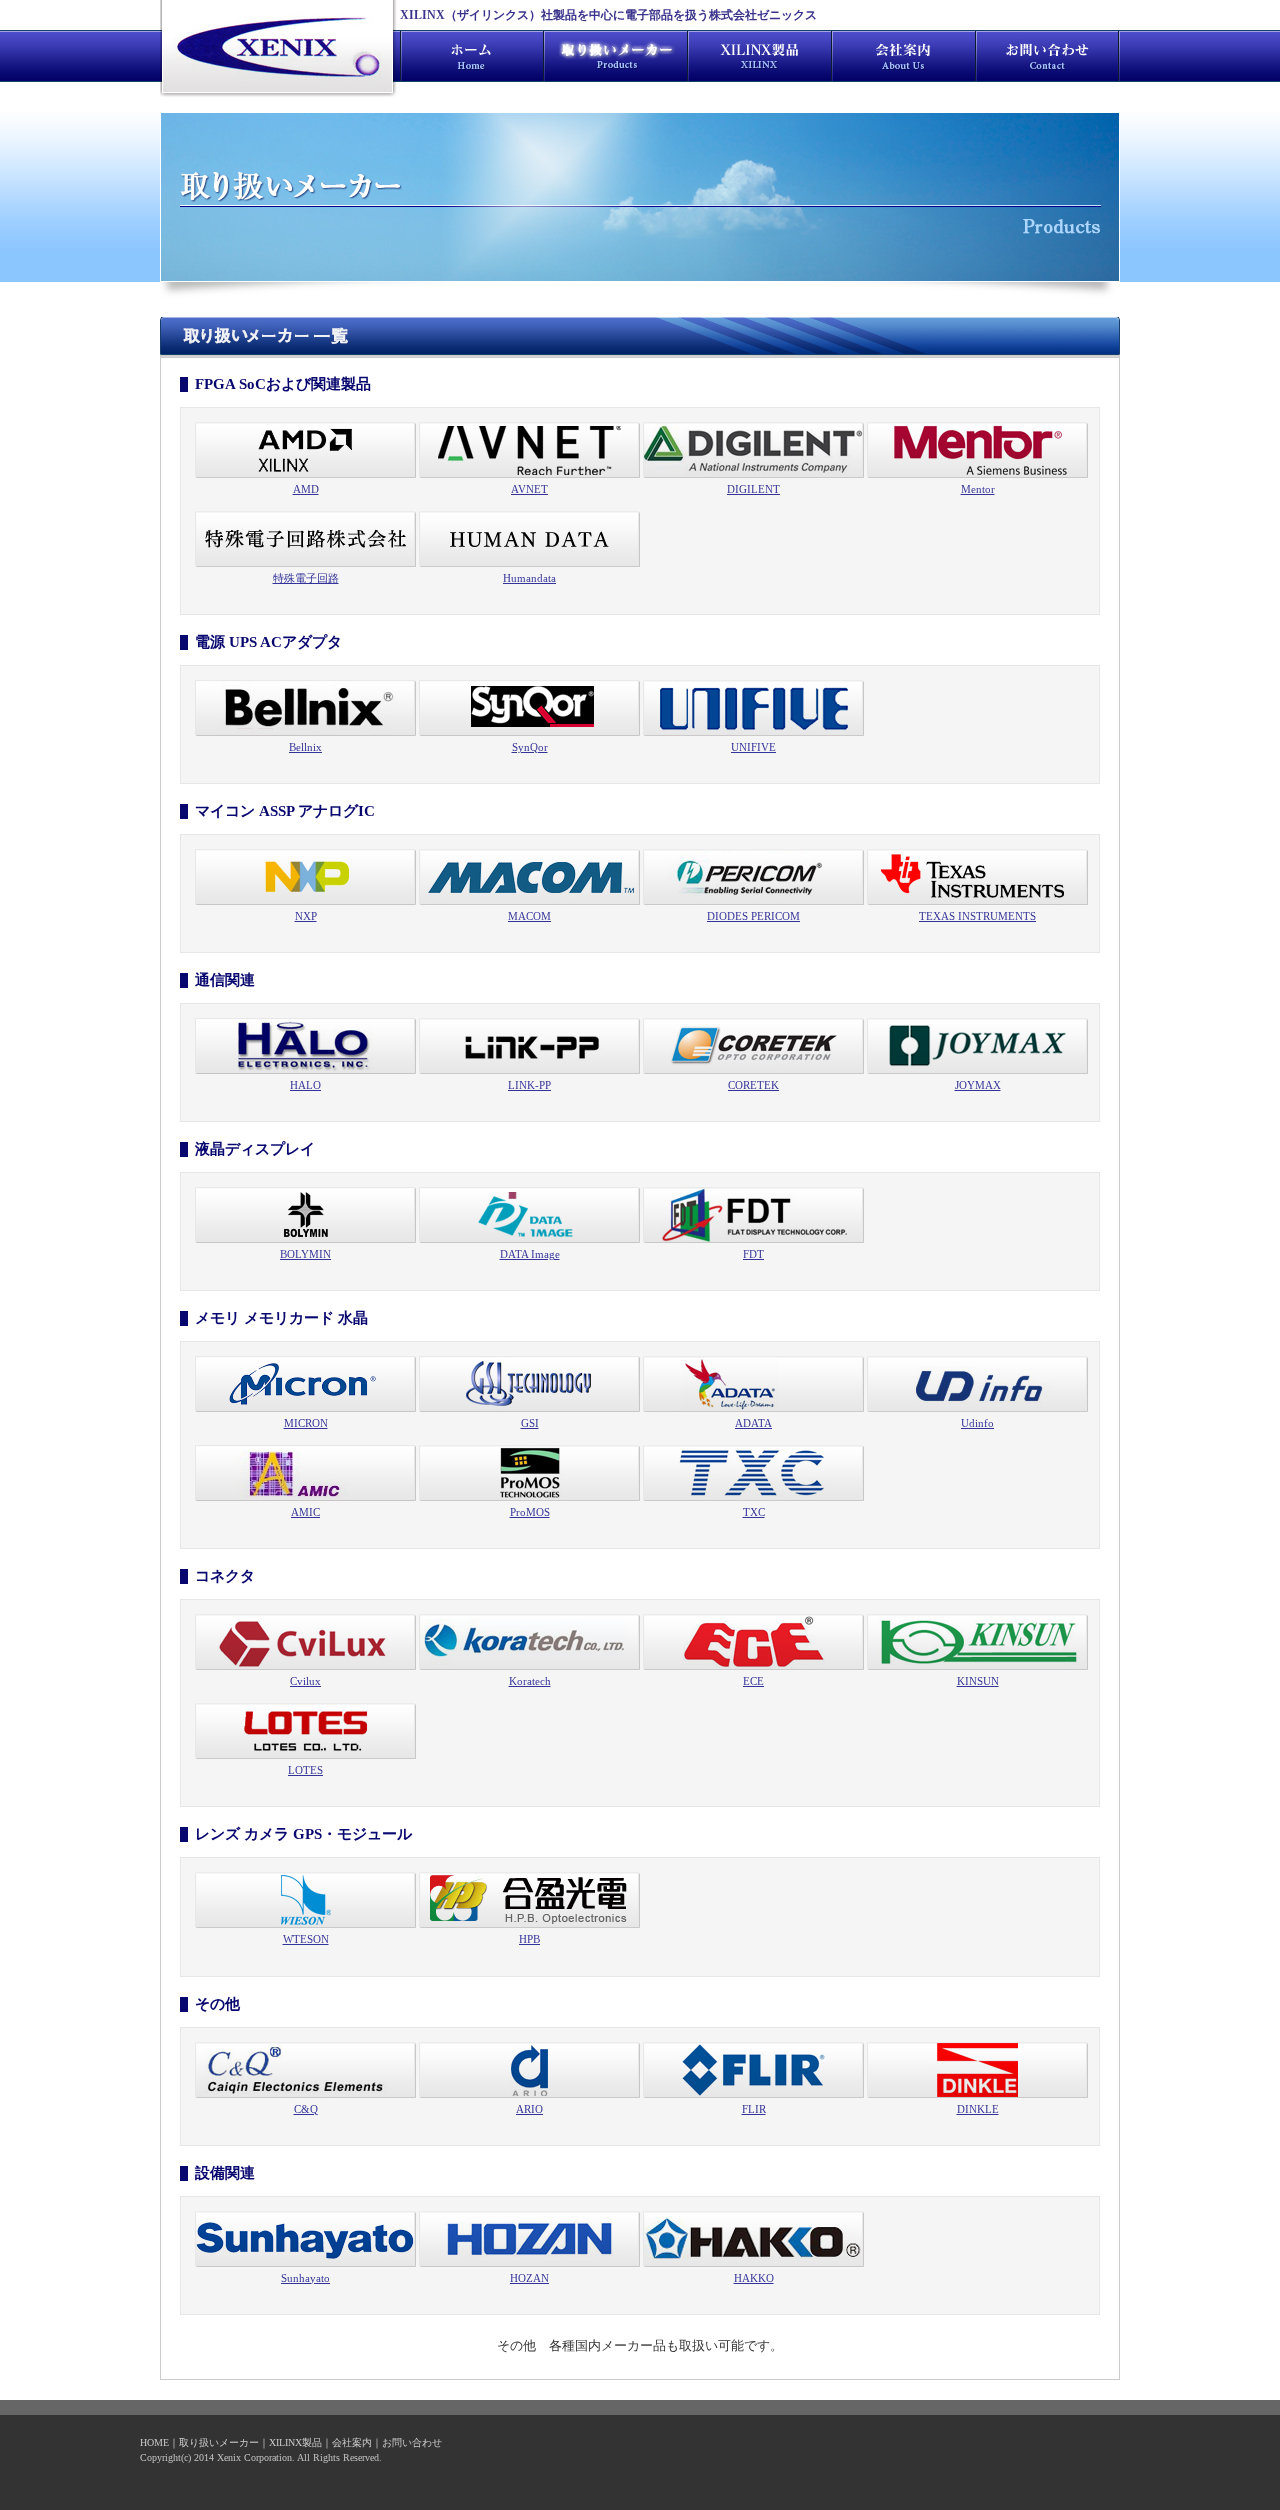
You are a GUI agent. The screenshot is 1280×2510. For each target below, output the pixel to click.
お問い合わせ (1048, 56)
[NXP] (305, 876)
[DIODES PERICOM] (753, 876)
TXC (754, 1512)
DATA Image (530, 1254)
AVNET (529, 489)
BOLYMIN (305, 1254)
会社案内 (904, 56)
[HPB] (529, 1899)
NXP (306, 916)
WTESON (306, 1939)
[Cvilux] (305, 1641)
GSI (530, 1423)
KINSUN (978, 1681)
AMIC (305, 1512)
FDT (753, 1254)
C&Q (306, 2109)
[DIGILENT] (753, 449)
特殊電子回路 (306, 578)
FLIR (754, 2109)
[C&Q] (305, 2068)
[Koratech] (529, 1641)
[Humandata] (529, 538)
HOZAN (529, 2278)
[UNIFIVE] (753, 707)
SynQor (530, 747)
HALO (305, 1085)
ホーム (472, 56)
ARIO (529, 2109)
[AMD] (305, 449)
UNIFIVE (753, 747)
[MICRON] (305, 1383)
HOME (154, 2442)
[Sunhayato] (305, 2238)
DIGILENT (753, 489)
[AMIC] (305, 1472)
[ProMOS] (529, 1472)
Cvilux (305, 1681)
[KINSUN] (977, 1641)
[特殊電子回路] (305, 538)
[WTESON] (305, 1899)
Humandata (529, 578)
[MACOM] (529, 876)
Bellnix (305, 747)
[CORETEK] (753, 1045)
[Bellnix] (305, 707)
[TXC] (753, 1472)
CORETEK (753, 1085)
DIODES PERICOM (753, 916)
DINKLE (978, 2109)
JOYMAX (978, 1085)
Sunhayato (305, 2278)
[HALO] (305, 1045)
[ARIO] (529, 2068)
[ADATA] (753, 1383)
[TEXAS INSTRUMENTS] (977, 876)
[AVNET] (529, 449)
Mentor (978, 489)
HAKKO (754, 2278)
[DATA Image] (529, 1214)
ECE (753, 1681)
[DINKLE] (977, 2068)
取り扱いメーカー (219, 2442)
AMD (306, 489)
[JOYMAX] (977, 1045)
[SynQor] (529, 707)
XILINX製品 (760, 56)
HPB (529, 1939)
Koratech (530, 1681)
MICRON (306, 1423)
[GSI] (529, 1383)
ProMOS (530, 1512)
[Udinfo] (977, 1383)
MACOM (529, 916)
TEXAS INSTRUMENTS (977, 916)
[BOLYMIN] (305, 1214)
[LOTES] (305, 1730)
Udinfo (977, 1423)
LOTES (305, 1770)
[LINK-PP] (529, 1045)
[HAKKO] (753, 2238)
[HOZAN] (529, 2238)
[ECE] (753, 1641)
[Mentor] (977, 449)
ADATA (753, 1423)
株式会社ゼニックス (277, 50)
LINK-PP (529, 1085)
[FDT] (753, 1214)
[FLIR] (753, 2068)
